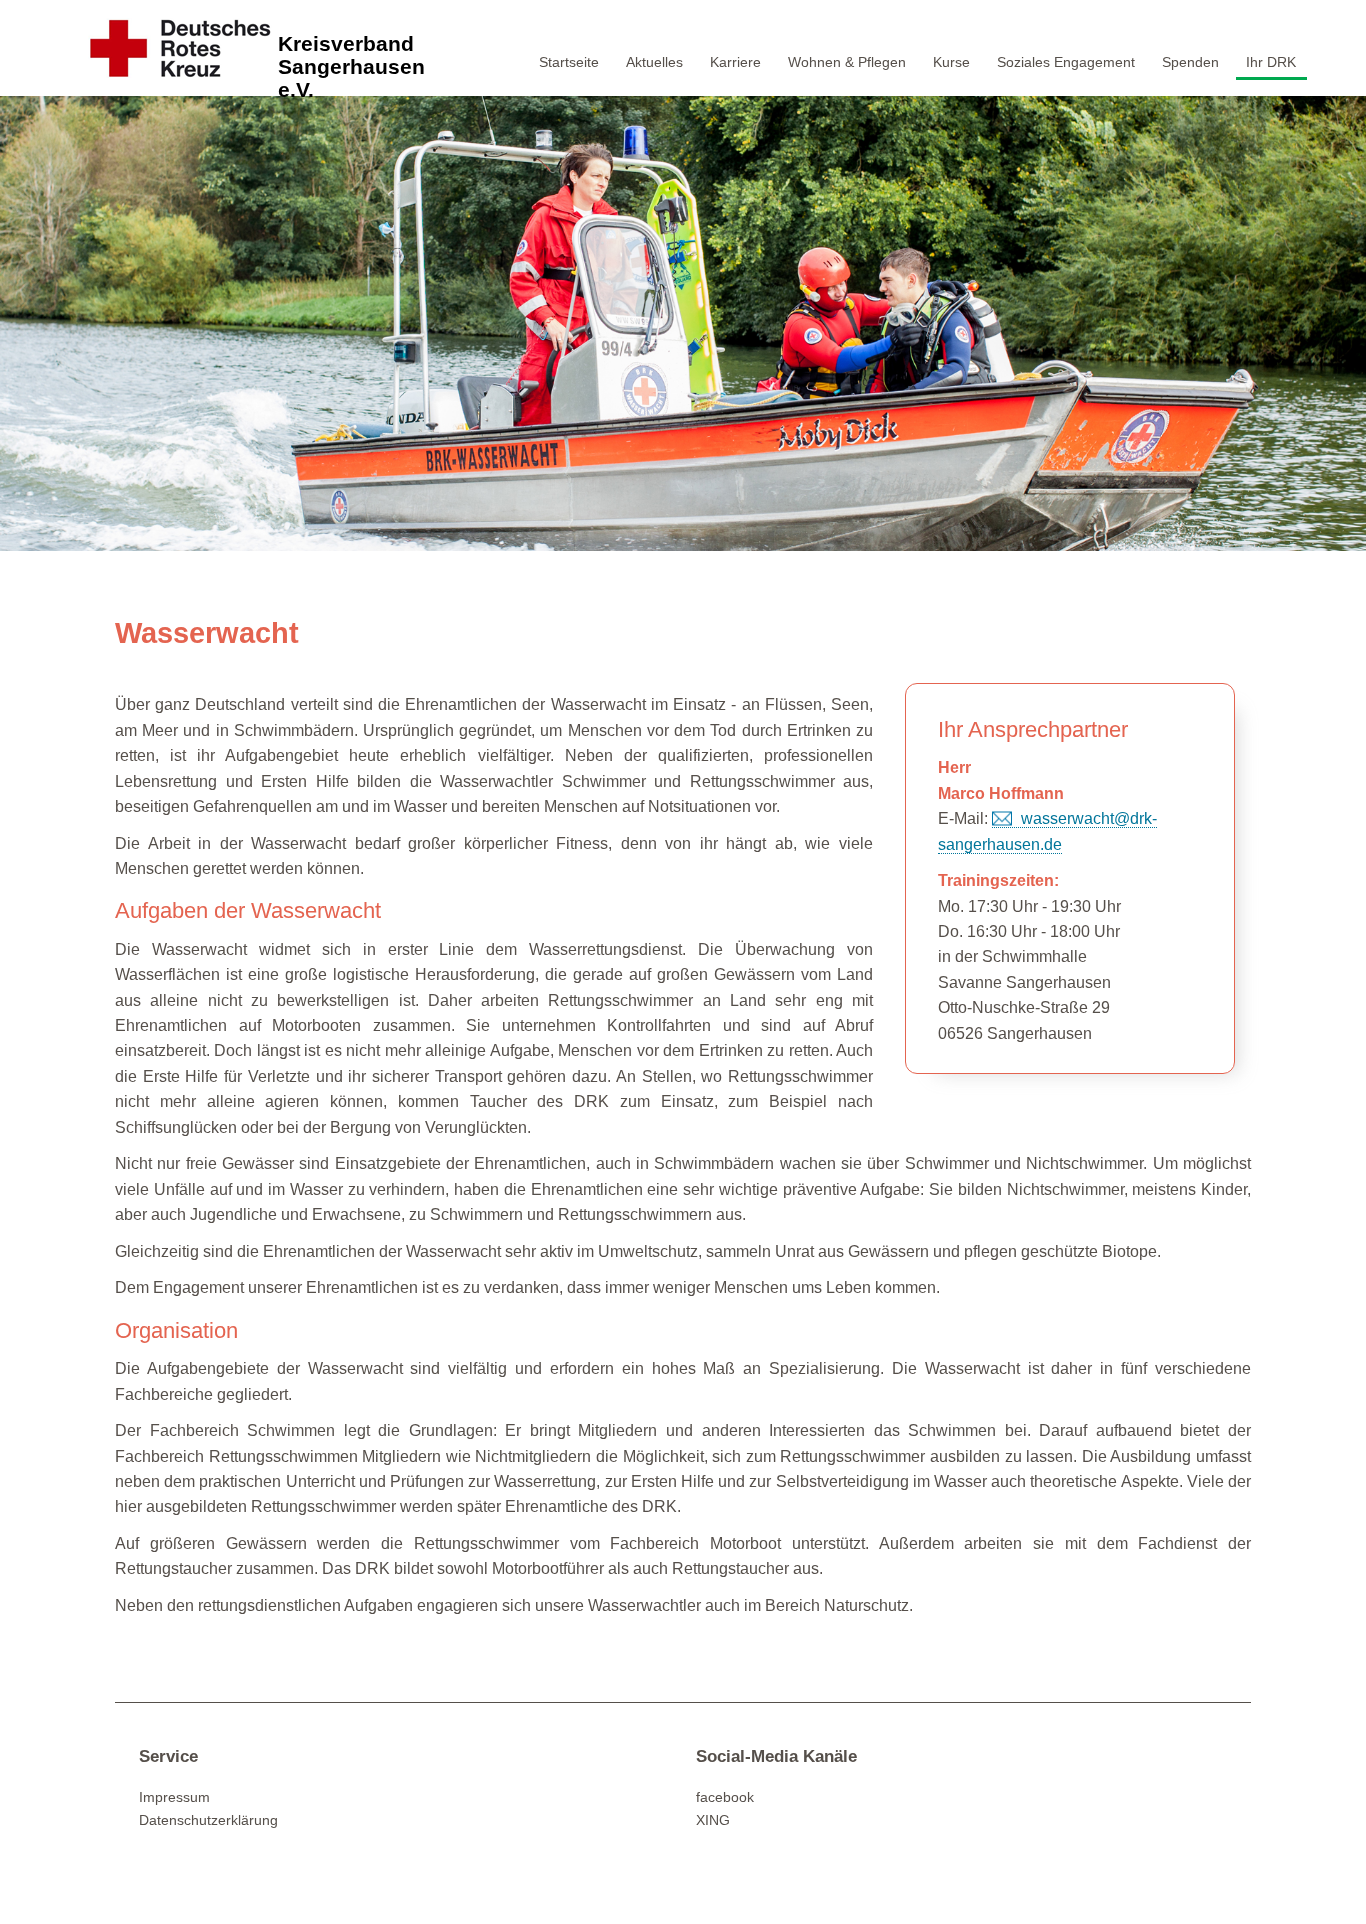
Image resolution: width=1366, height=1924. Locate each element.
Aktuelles (654, 62)
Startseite (569, 62)
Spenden (1190, 62)
